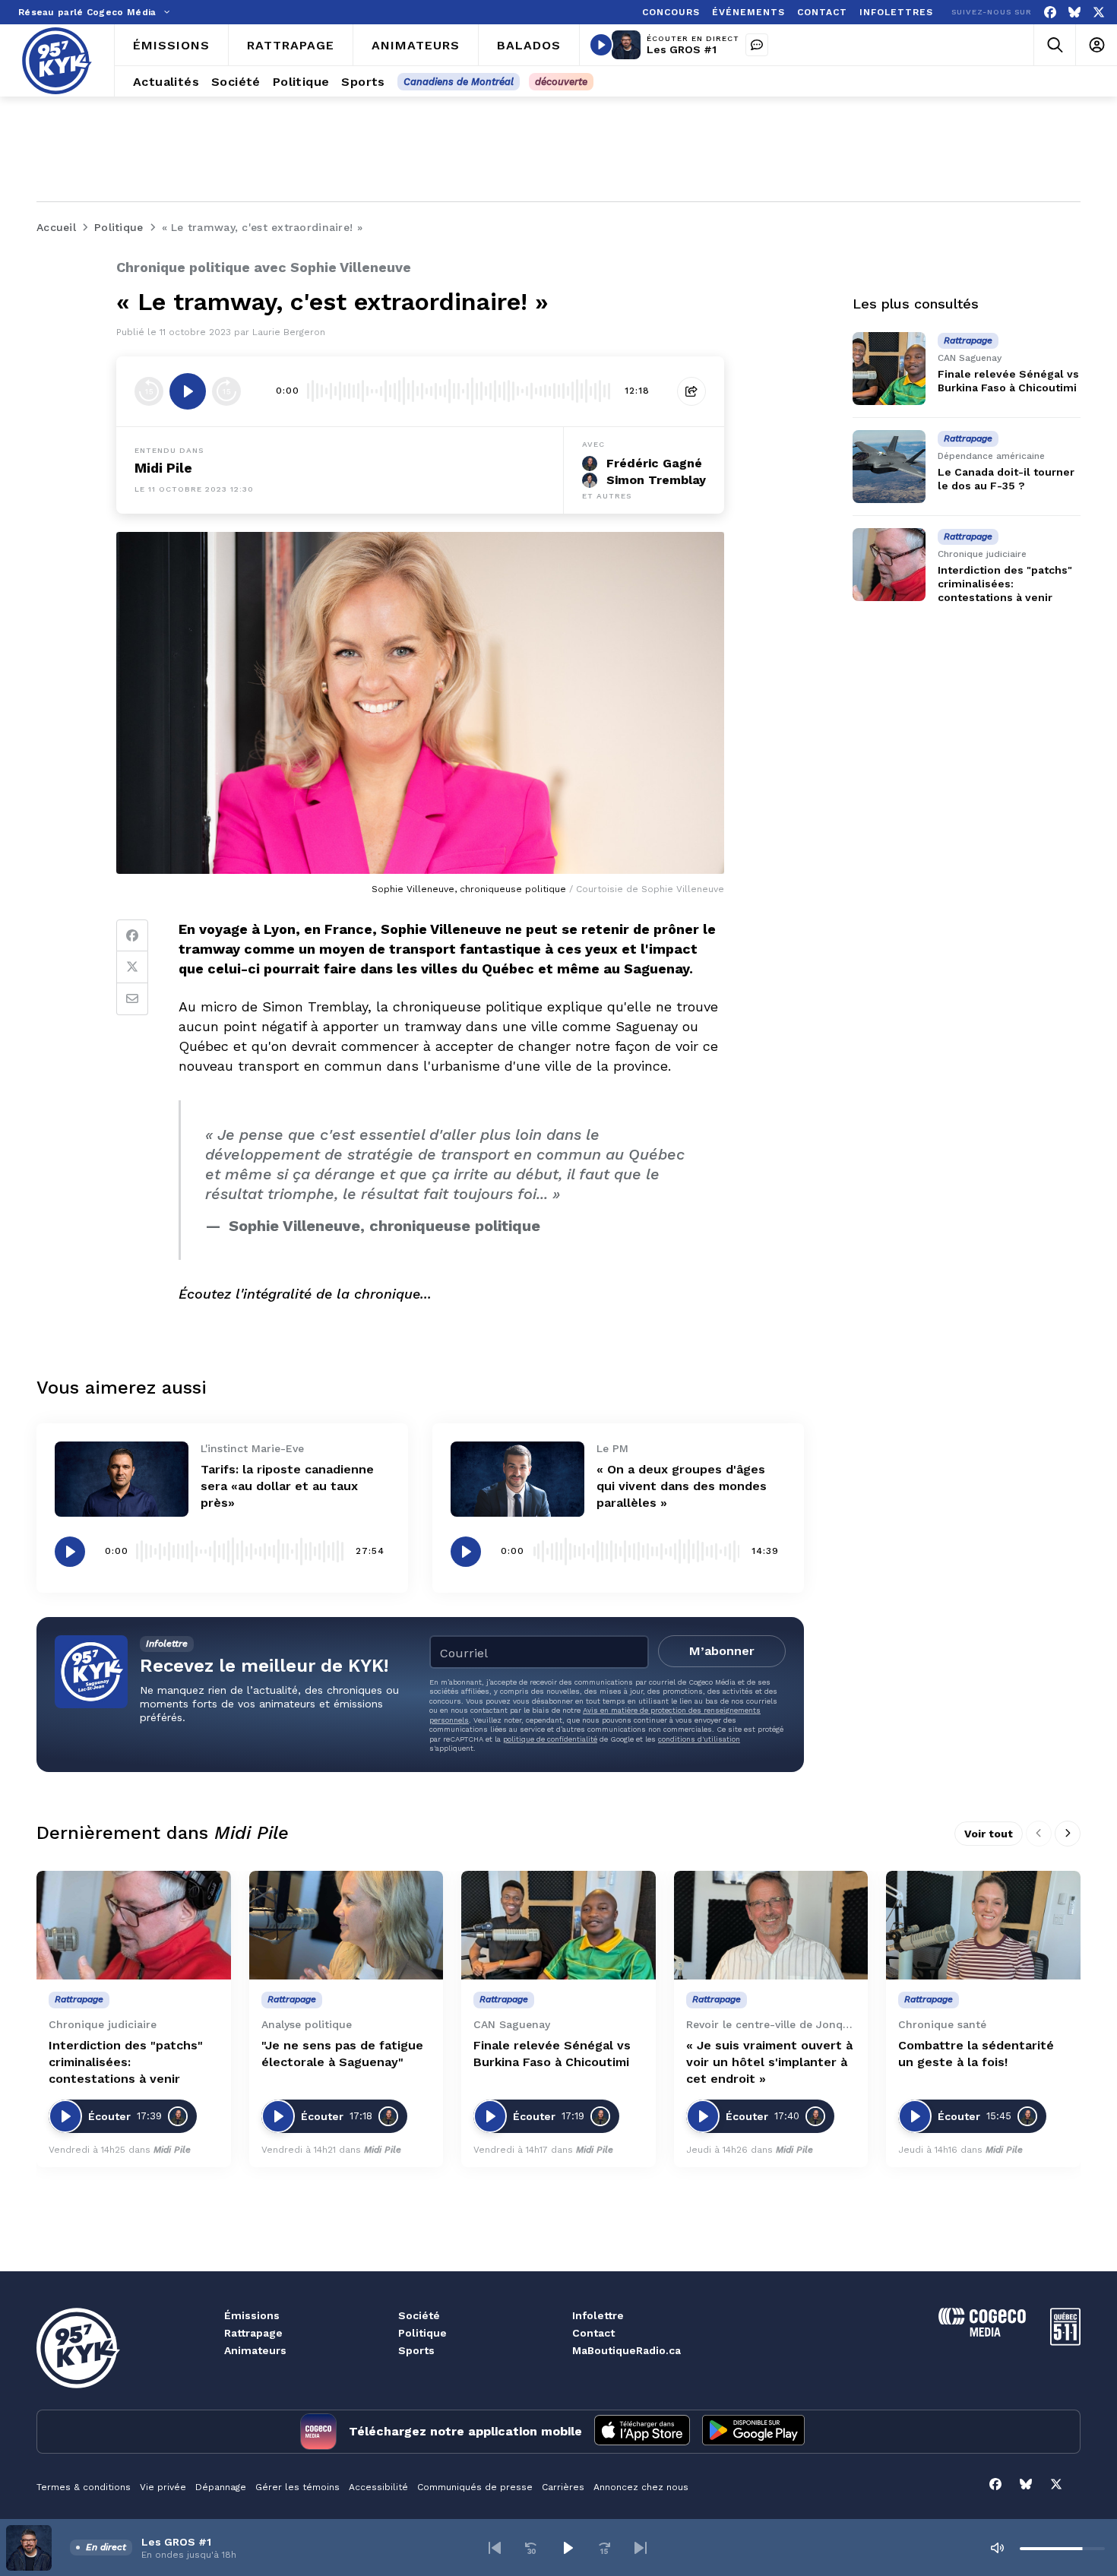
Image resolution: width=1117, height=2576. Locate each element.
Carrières (563, 2487)
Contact (593, 2333)
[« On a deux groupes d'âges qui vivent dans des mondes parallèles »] (517, 1479)
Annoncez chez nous (641, 2487)
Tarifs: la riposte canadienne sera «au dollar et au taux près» (287, 1486)
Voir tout (989, 1834)
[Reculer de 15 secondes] (149, 391)
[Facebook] (1050, 13)
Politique (422, 2333)
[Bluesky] (1074, 13)
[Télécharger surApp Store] (642, 2432)
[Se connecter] (1096, 45)
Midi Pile (163, 468)
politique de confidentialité (550, 1739)
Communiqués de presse (475, 2487)
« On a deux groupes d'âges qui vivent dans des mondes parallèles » (682, 1486)
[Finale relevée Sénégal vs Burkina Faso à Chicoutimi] (889, 369)
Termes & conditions (84, 2487)
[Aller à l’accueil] (57, 61)
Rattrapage (253, 2333)
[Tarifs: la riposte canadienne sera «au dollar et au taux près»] (122, 1479)
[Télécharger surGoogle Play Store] (753, 2432)
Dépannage (221, 2487)
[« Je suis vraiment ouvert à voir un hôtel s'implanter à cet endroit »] (771, 1926)
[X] (1099, 13)
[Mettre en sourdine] (997, 2548)
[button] (495, 2548)
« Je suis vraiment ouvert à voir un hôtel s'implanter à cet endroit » (769, 2062)
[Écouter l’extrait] (188, 391)
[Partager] (691, 391)
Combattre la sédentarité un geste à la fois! (976, 2054)
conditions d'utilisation (699, 1739)
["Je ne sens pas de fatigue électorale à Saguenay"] (346, 1926)
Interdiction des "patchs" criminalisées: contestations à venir (1005, 584)
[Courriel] (132, 999)
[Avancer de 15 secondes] (226, 391)
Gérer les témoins (297, 2487)
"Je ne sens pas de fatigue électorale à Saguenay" (342, 2054)
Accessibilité (378, 2487)
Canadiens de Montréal (459, 82)
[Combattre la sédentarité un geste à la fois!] (983, 1926)
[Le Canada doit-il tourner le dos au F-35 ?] (889, 467)
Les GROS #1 (682, 49)
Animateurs (255, 2350)
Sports (416, 2350)
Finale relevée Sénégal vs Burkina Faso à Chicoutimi (552, 2054)
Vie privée (163, 2487)
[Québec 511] (1065, 2342)
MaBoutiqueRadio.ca (627, 2350)
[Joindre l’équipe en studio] (757, 45)
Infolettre (598, 2315)
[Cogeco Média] (982, 2332)
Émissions (252, 2315)
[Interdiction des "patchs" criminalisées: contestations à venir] (889, 565)
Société (419, 2315)
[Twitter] (132, 967)
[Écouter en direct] (601, 45)
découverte (561, 82)
